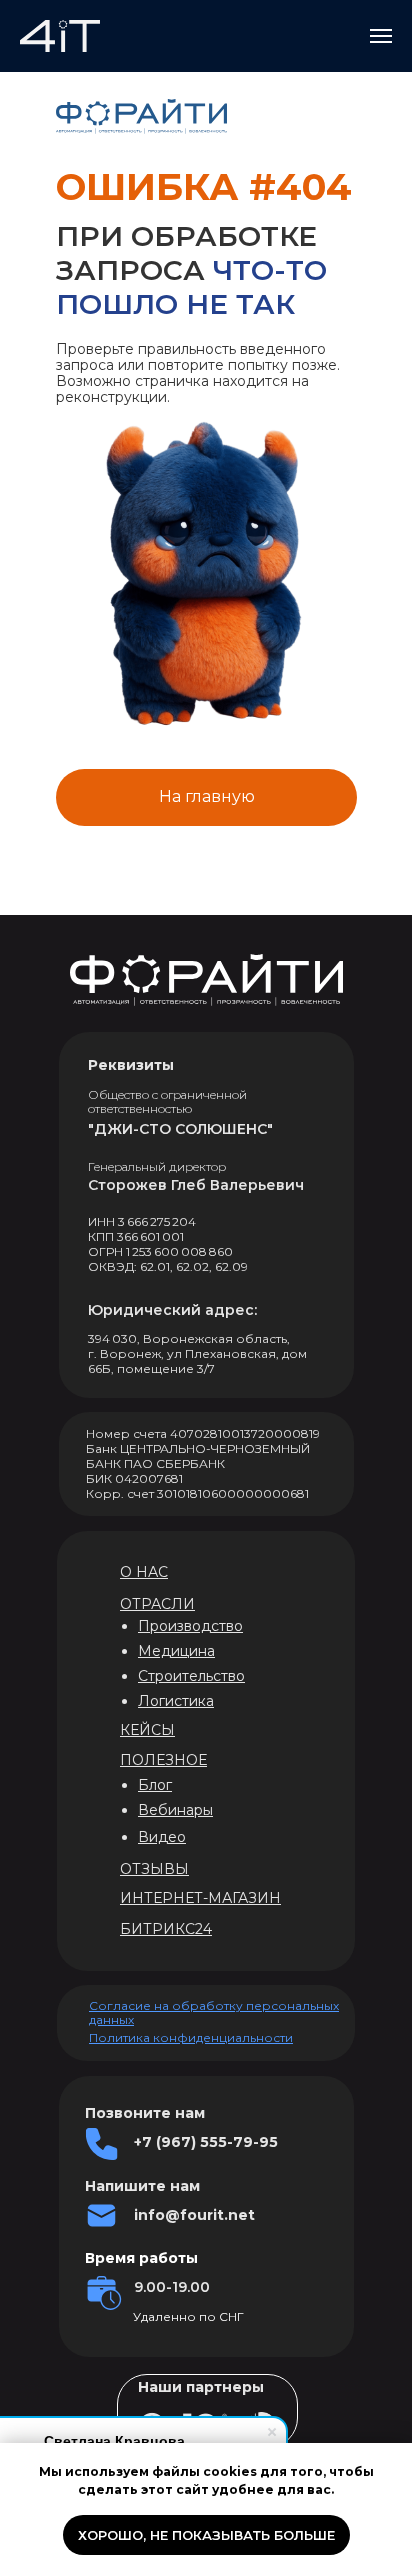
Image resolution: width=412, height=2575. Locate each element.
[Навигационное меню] (381, 36)
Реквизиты (131, 1065)
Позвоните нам (145, 2113)
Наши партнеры (201, 2387)
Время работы (141, 2258)
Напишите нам (142, 2186)
